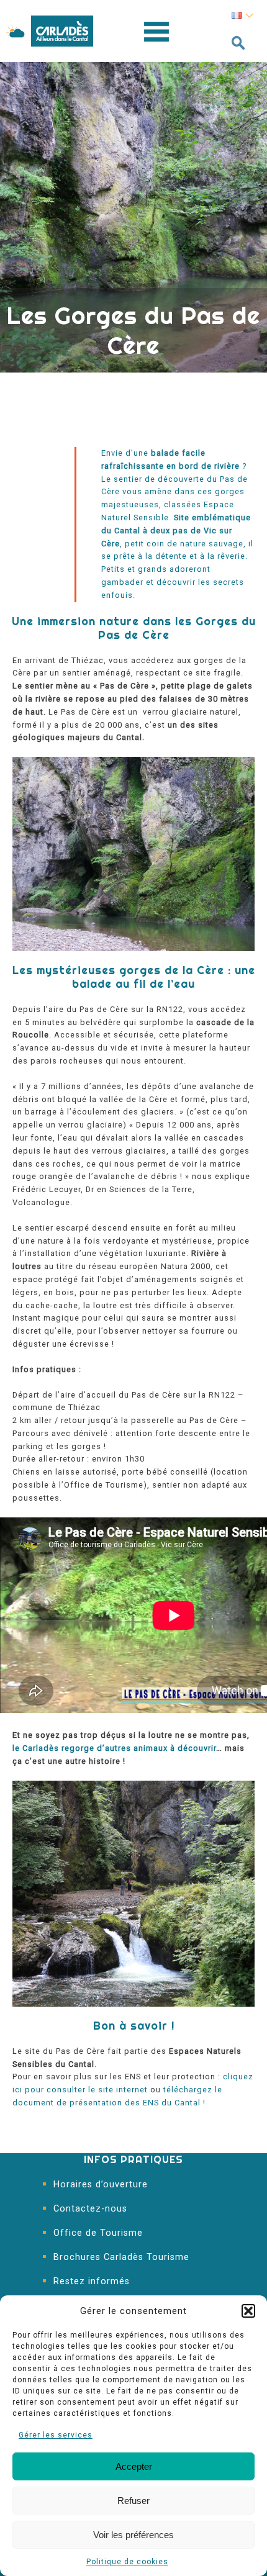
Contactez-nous (90, 2209)
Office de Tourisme (98, 2233)
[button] (248, 2311)
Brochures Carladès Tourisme (121, 2257)
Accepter (134, 2466)
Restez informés (92, 2281)
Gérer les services (56, 2435)
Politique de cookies (127, 2562)
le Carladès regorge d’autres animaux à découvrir (114, 1748)
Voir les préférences (133, 2535)
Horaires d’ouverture (101, 2185)
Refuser (133, 2501)
